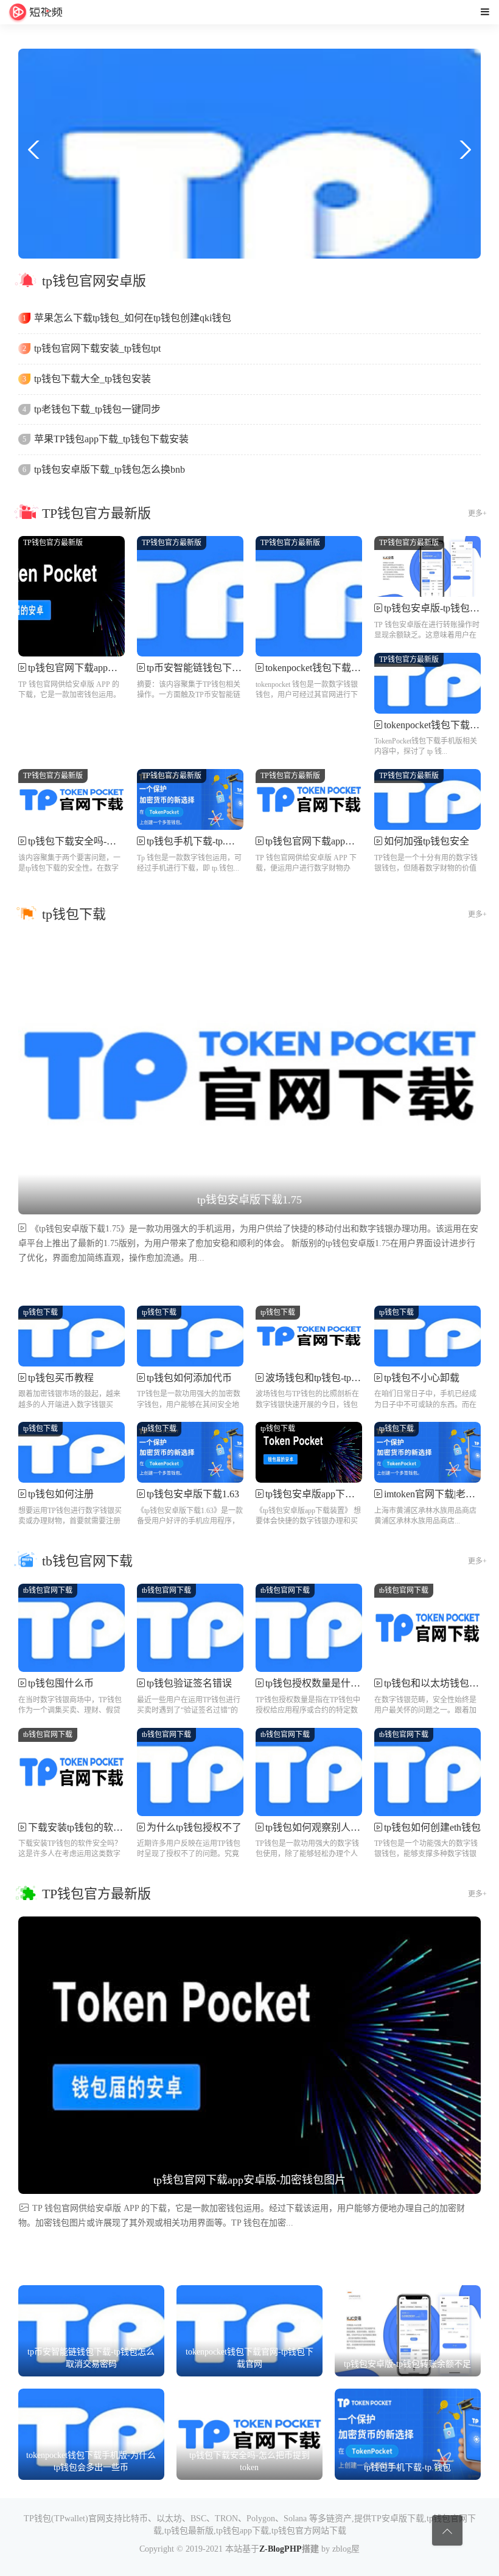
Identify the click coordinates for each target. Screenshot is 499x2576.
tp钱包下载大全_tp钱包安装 (92, 379)
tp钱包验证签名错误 (189, 1683)
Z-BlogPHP (281, 2549)
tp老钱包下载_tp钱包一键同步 (97, 409)
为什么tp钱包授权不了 (194, 1827)
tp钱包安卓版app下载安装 (320, 1494)
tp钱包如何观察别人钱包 (318, 1827)
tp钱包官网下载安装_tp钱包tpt (97, 348)
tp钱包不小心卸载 (422, 1378)
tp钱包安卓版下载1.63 (193, 1494)
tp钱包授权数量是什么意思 (323, 1683)
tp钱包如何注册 (61, 1494)
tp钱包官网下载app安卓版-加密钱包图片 (113, 668)
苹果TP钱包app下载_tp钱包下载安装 (111, 439)
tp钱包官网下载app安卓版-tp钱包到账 (344, 841)
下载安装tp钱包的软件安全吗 (90, 1827)
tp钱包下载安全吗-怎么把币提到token (107, 841)
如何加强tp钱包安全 (427, 841)
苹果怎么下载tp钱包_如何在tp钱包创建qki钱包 (133, 318)
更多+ (477, 513)
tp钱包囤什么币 (61, 1683)
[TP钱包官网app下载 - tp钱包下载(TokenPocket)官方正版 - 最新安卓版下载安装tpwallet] (36, 12)
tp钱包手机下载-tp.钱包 (196, 841)
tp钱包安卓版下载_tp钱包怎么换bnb (110, 469)
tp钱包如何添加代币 (189, 1378)
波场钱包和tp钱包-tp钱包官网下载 (337, 1378)
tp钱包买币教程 (61, 1378)
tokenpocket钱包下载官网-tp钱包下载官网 (352, 668)
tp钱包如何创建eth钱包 (432, 1827)
